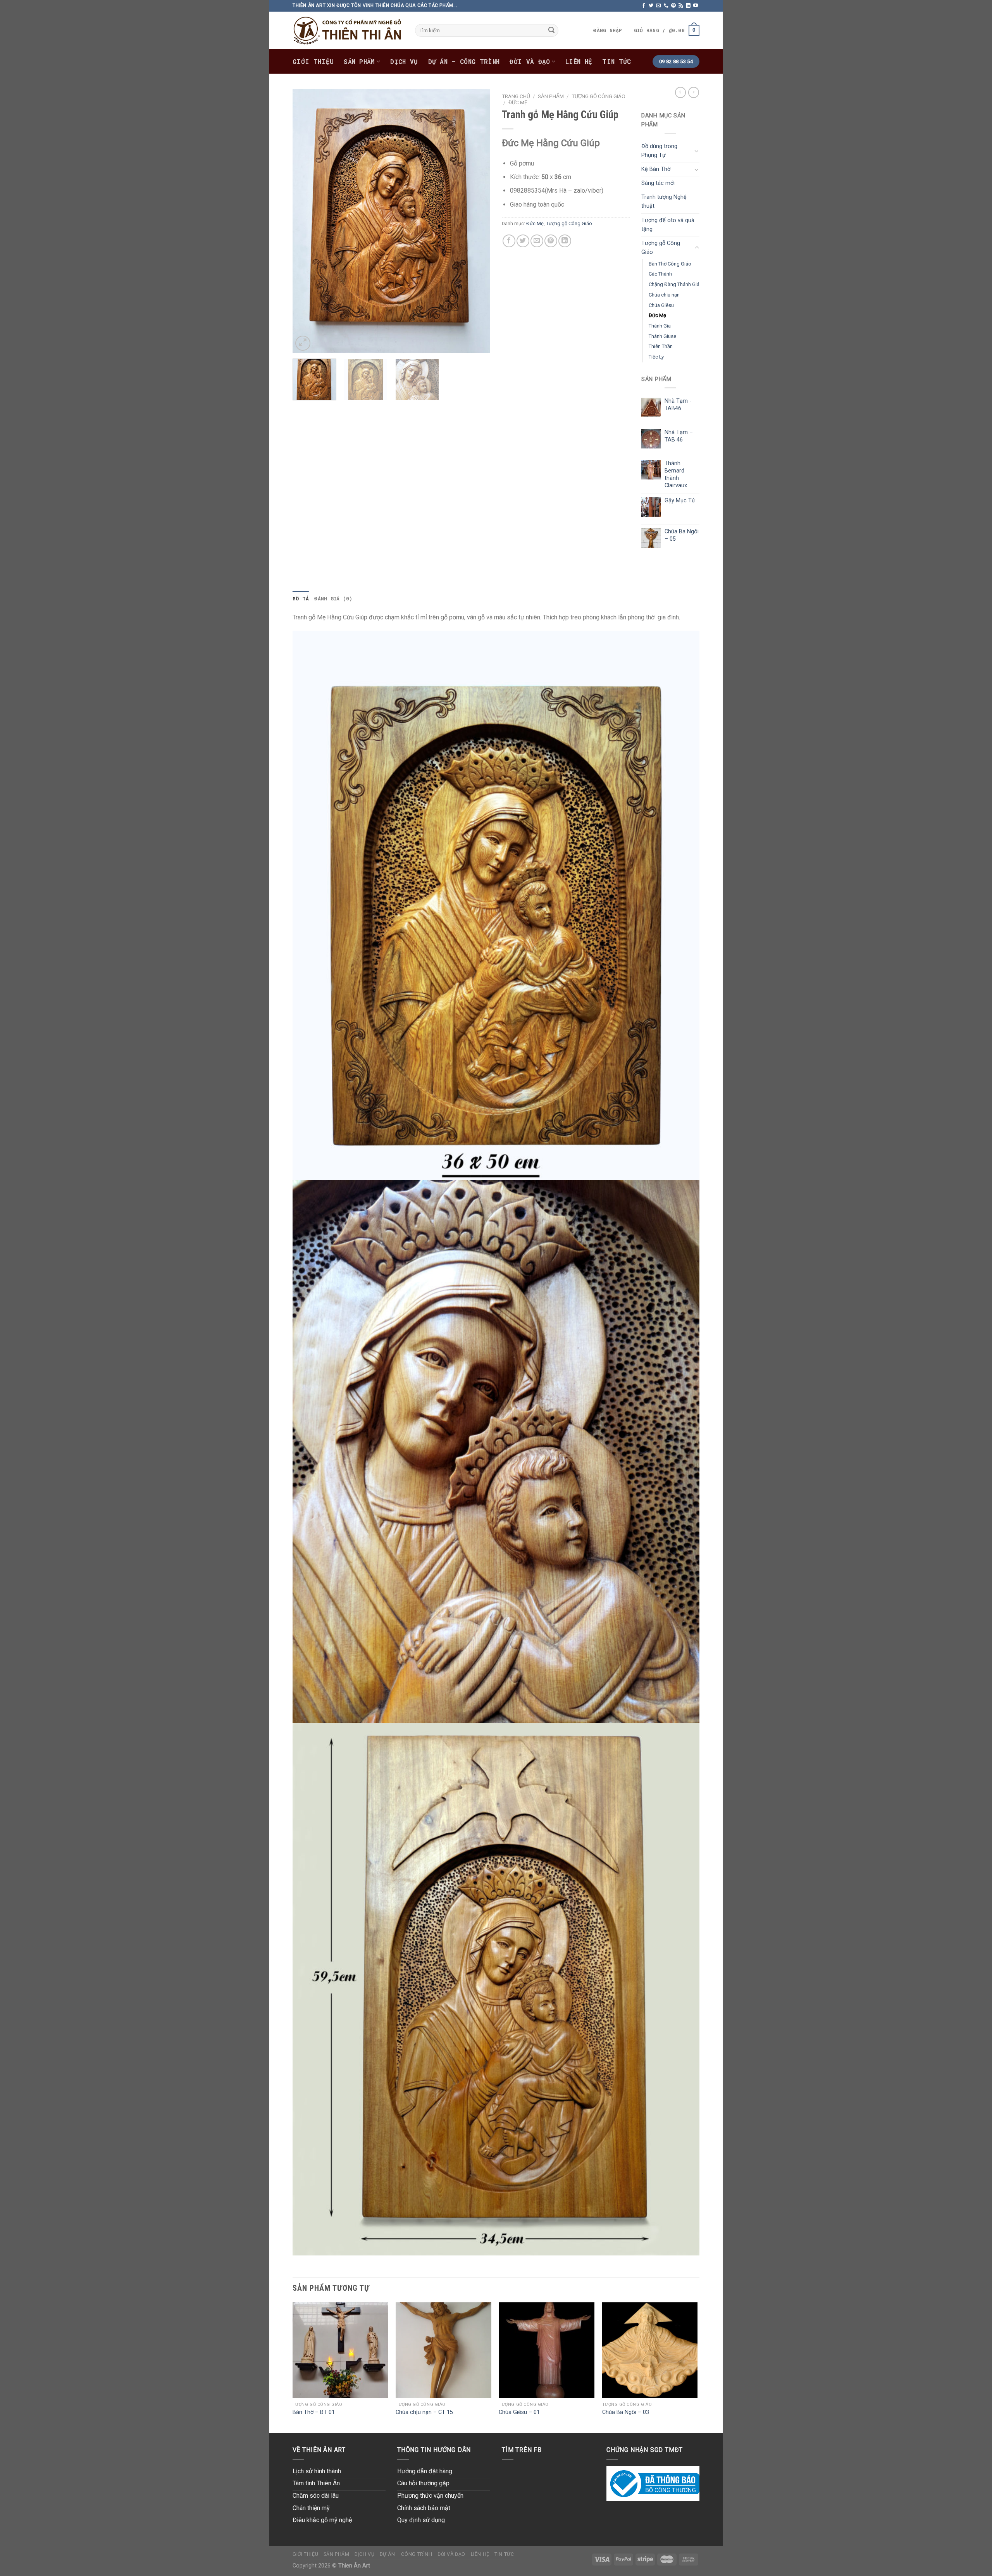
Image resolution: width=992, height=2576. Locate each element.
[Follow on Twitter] (651, 6)
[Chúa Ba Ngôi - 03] (650, 2350)
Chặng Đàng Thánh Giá (674, 284)
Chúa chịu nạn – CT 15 (424, 2412)
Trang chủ (516, 96)
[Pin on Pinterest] (551, 241)
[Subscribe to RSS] (681, 6)
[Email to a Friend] (537, 241)
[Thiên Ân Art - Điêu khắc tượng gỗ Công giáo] (348, 30)
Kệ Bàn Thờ (656, 169)
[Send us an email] (658, 6)
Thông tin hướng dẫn (434, 2450)
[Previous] (306, 221)
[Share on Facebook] (509, 241)
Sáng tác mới (658, 183)
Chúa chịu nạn (664, 295)
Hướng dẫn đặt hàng (425, 2471)
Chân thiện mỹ (311, 2508)
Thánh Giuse (662, 336)
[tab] (301, 598)
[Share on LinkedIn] (565, 241)
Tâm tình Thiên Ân (316, 2483)
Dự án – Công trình (464, 61)
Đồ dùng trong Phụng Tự (659, 151)
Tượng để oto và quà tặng (668, 225)
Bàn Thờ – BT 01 (314, 2412)
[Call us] (666, 6)
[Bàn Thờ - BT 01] (340, 2350)
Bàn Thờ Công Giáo (670, 264)
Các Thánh (660, 274)
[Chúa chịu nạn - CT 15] (443, 2350)
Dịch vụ (404, 61)
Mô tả (301, 598)
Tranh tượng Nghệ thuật (664, 202)
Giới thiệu (313, 61)
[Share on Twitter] (523, 241)
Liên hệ (579, 61)
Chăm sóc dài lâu (316, 2496)
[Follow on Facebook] (644, 6)
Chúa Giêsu (661, 305)
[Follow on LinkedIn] (688, 6)
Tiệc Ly (656, 357)
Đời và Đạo (530, 61)
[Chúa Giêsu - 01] (547, 2350)
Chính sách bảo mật (424, 2508)
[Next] (477, 221)
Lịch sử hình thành (317, 2471)
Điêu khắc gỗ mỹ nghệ (322, 2520)
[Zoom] (303, 343)
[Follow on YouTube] (696, 6)
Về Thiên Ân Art (319, 2450)
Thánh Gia (660, 326)
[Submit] (551, 31)
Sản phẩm (359, 61)
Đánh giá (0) (333, 598)
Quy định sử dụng (421, 2520)
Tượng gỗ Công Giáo (598, 96)
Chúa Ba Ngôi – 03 (626, 2412)
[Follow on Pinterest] (673, 6)
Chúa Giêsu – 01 (519, 2412)
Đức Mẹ (518, 102)
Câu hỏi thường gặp (423, 2483)
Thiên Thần (661, 346)
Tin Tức (617, 61)
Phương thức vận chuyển (430, 2496)
